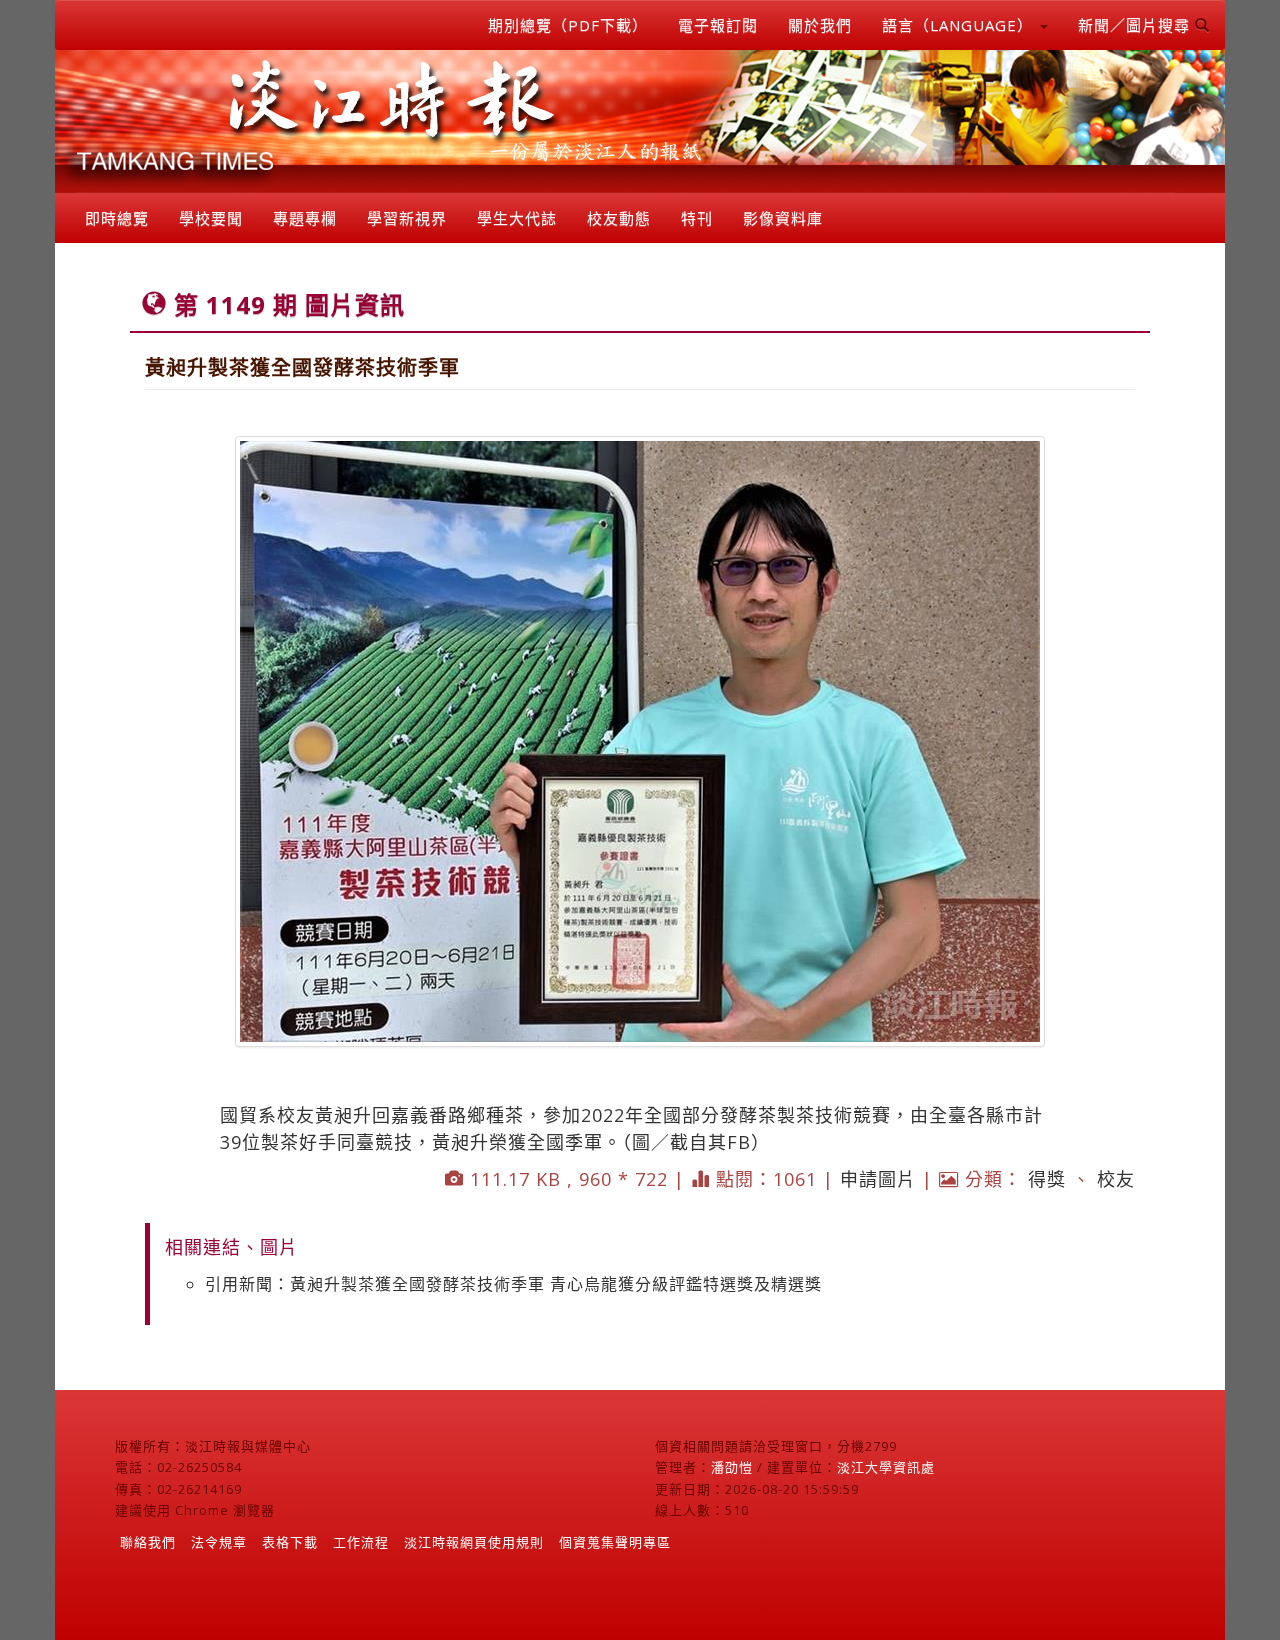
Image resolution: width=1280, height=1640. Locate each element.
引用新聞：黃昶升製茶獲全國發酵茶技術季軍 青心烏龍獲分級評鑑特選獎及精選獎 (513, 1284)
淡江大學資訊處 (886, 1467)
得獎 (1047, 1179)
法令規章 (219, 1542)
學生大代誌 (517, 218)
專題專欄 (305, 218)
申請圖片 (878, 1179)
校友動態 (619, 218)
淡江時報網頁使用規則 (474, 1542)
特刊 (697, 218)
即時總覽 (117, 218)
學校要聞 (211, 218)
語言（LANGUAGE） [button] (960, 25)
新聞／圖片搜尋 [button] (1136, 25)
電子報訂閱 (718, 25)
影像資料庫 (783, 218)
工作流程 (361, 1542)
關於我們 (820, 25)
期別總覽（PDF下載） (568, 25)
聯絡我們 (148, 1542)
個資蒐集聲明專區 (615, 1542)
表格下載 (290, 1542)
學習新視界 (407, 218)
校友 (1116, 1179)
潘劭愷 (732, 1467)
